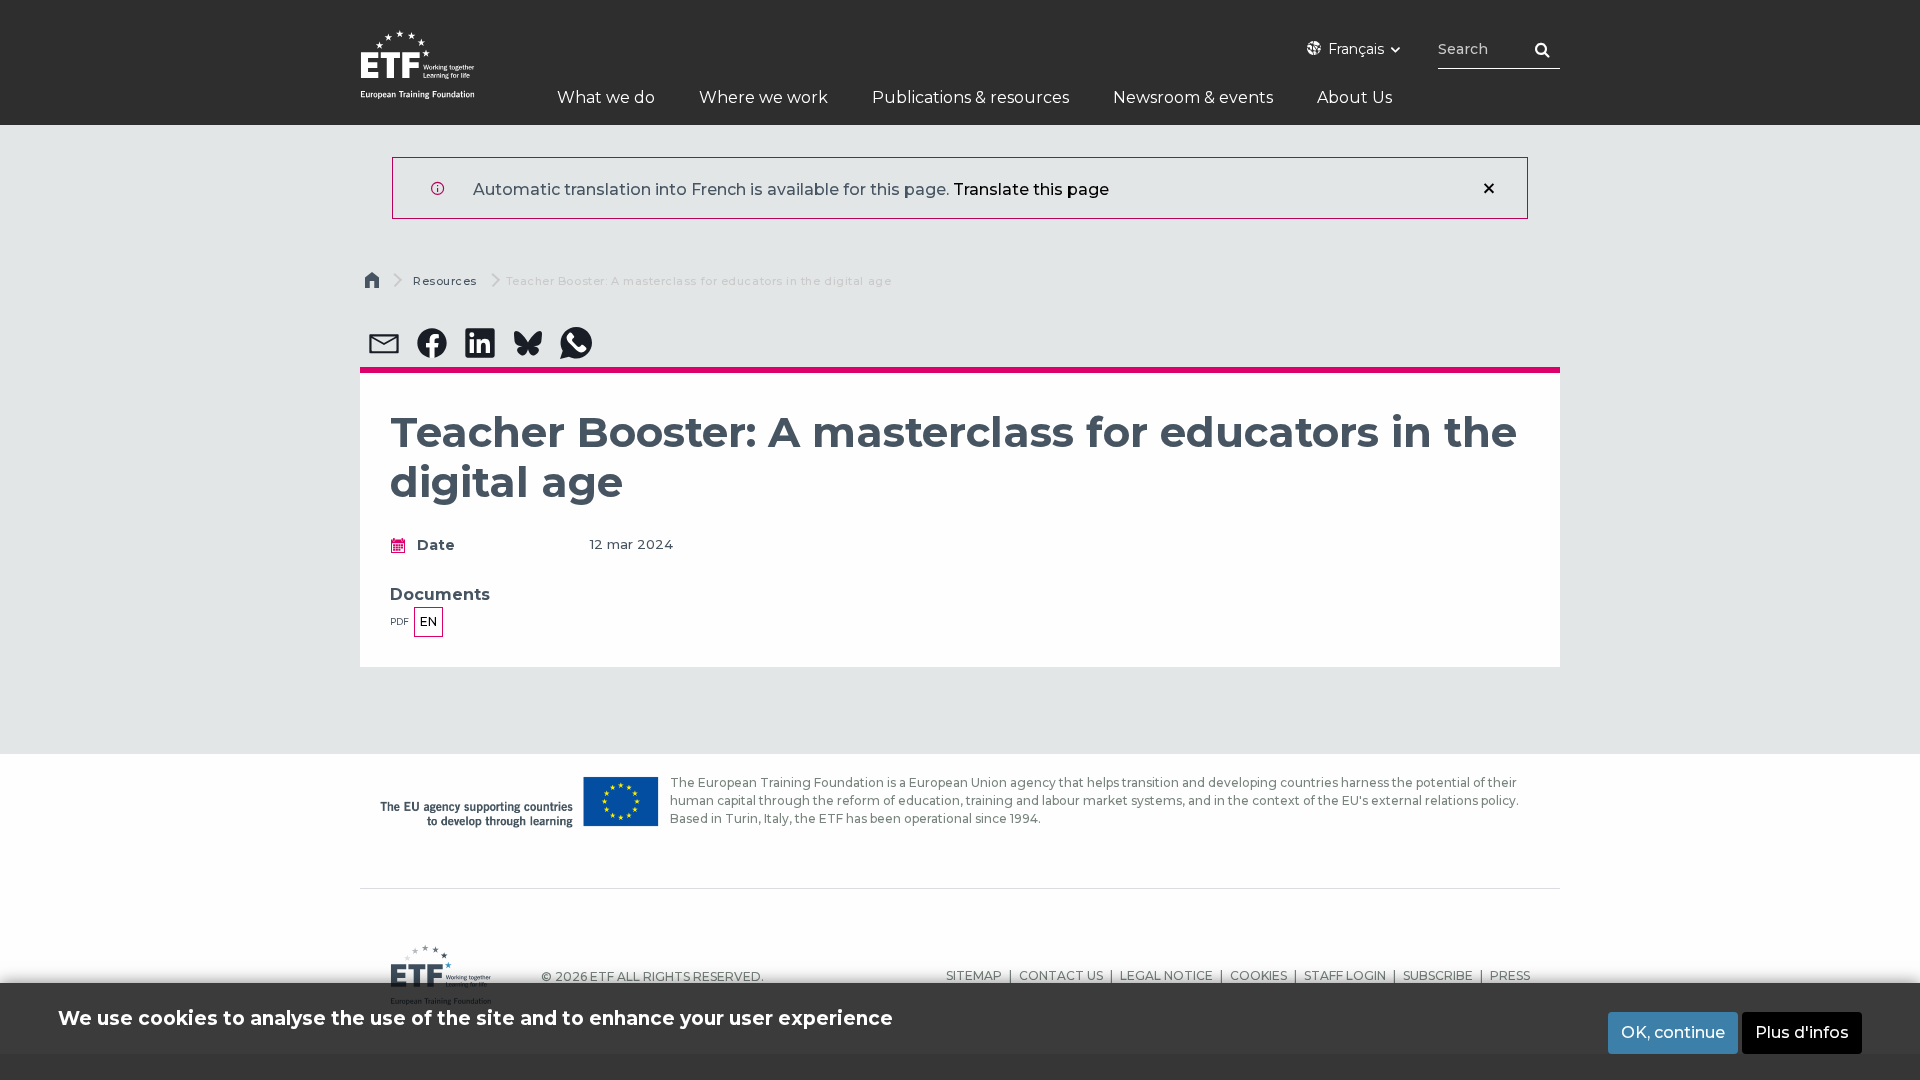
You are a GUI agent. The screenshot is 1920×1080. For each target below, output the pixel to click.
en (428, 621)
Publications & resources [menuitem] (970, 97)
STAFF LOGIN (1345, 975)
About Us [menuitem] (1354, 97)
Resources (445, 281)
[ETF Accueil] (437, 77)
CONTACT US (1061, 975)
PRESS (1510, 975)
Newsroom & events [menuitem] (1193, 97)
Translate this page (1031, 189)
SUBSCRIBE (1438, 975)
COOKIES (1258, 975)
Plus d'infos (1802, 1032)
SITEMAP (974, 975)
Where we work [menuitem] (763, 97)
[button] (384, 343)
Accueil (374, 285)
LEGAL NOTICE (1166, 975)
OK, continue (1673, 1032)
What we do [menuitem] (606, 97)
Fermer (1489, 188)
